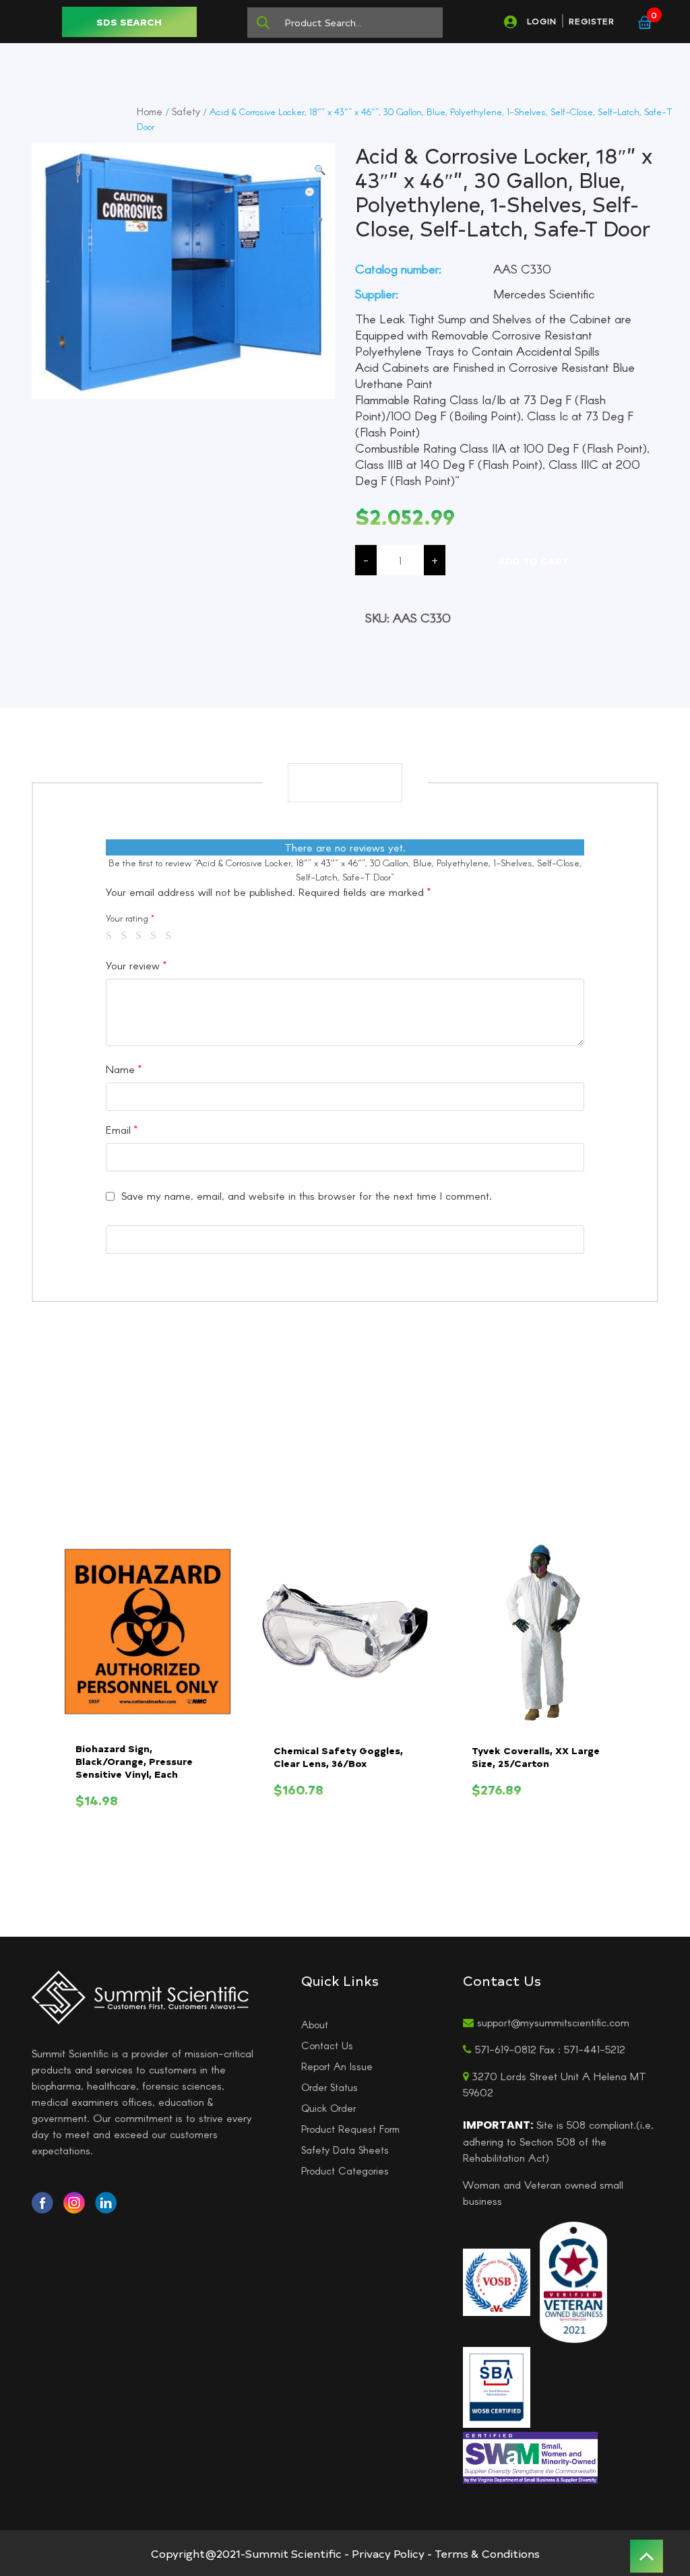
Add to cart (533, 561)
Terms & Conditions (487, 2553)
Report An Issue (337, 2066)
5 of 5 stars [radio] (170, 936)
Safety (186, 111)
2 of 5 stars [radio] (126, 936)
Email (122, 1129)
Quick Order (328, 2108)
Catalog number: (398, 269)
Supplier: (377, 294)
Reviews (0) (345, 782)
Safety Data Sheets (345, 2150)
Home (150, 111)
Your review (136, 965)
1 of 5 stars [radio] (111, 936)
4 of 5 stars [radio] (156, 936)
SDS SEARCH (129, 22)
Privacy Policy (388, 2553)
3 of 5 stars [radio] (141, 936)
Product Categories (345, 2170)
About (315, 2024)
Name (124, 1069)
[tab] (345, 783)
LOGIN (542, 21)
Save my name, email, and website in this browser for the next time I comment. (307, 1195)
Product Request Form (350, 2129)
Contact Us (327, 2045)
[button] (320, 169)
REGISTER (592, 21)
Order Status (330, 2087)
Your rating (130, 918)
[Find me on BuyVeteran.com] (573, 2280)
